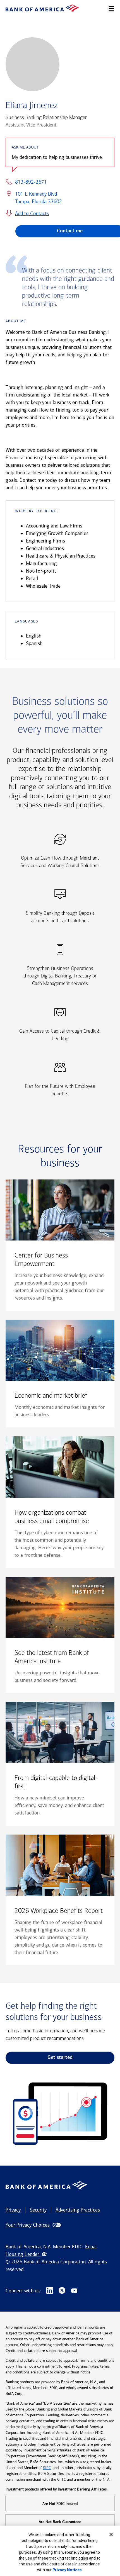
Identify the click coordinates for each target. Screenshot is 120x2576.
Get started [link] (60, 2058)
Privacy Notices (67, 2570)
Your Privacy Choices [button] (28, 2225)
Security (38, 2210)
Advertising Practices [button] (78, 2210)
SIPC (47, 2468)
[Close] (111, 2534)
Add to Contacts (32, 213)
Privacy (13, 2210)
